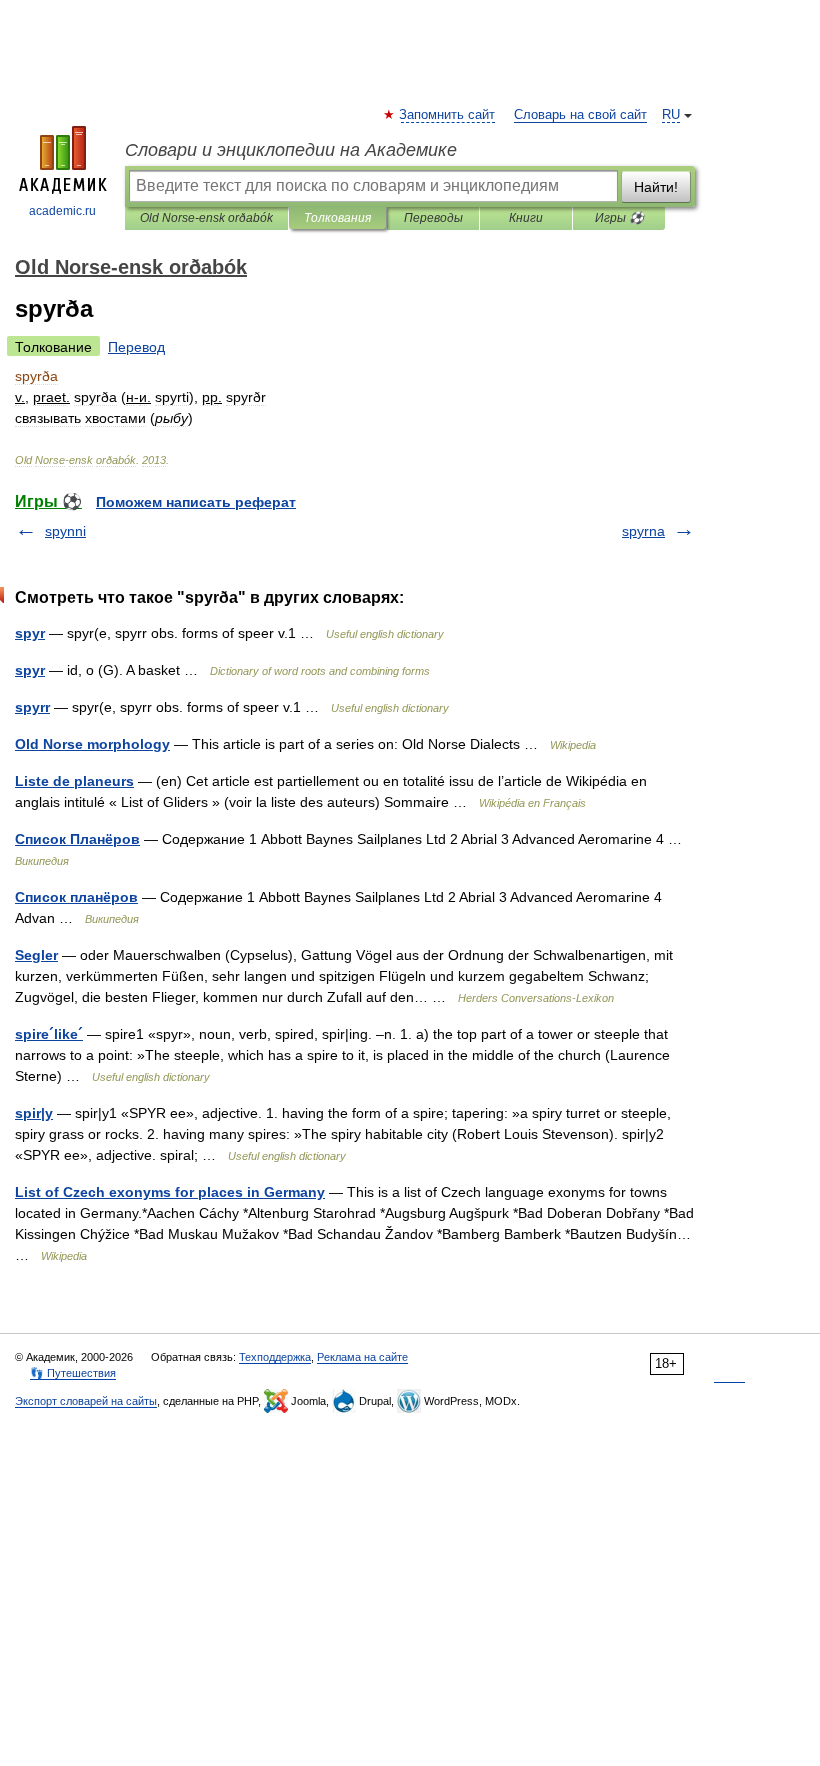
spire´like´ (49, 1034)
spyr (30, 633)
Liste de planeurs (74, 781)
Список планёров (76, 897)
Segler (36, 955)
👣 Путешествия (73, 1373)
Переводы (433, 218)
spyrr (32, 707)
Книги (526, 218)
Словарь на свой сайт (580, 115)
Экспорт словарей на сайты (86, 1401)
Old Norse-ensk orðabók (206, 218)
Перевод (136, 347)
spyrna (643, 531)
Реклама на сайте (362, 1357)
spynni (65, 531)
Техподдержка (275, 1357)
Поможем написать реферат (196, 502)
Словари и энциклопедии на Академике (291, 150)
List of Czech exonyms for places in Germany (170, 1192)
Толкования (337, 218)
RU (671, 115)
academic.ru (62, 211)
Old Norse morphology (92, 744)
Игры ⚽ (619, 218)
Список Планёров (77, 839)
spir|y (34, 1113)
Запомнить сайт (448, 115)
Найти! (656, 187)
